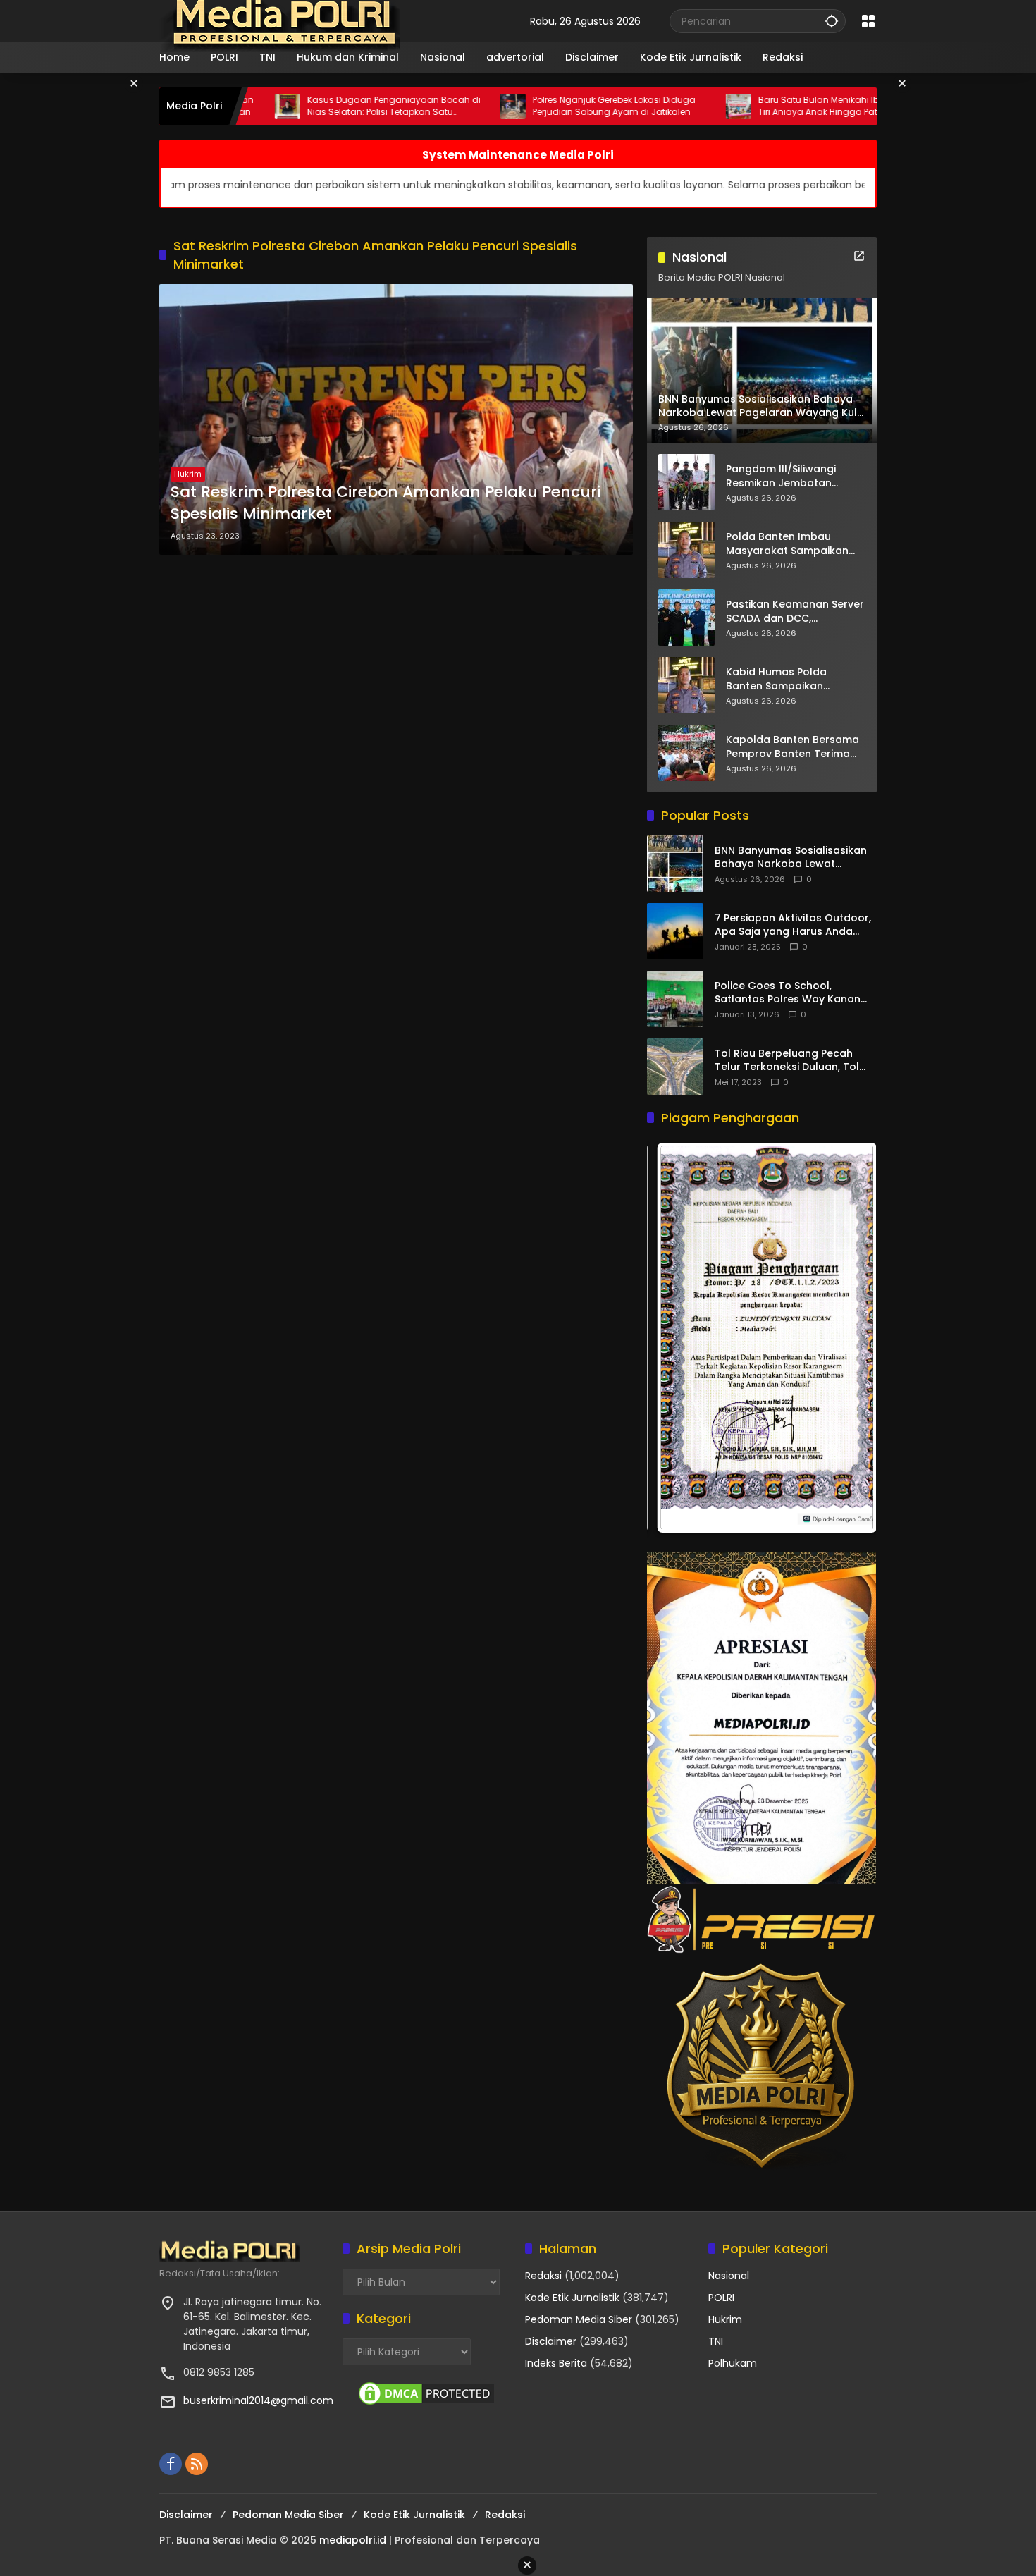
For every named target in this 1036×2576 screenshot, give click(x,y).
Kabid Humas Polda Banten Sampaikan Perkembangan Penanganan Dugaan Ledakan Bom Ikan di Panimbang (781, 679)
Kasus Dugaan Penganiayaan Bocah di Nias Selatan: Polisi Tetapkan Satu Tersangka (284, 106)
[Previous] (677, 1338)
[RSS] (197, 2464)
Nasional (729, 2276)
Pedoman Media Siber (579, 2319)
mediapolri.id (353, 2540)
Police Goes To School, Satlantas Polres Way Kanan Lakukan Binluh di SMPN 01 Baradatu (788, 993)
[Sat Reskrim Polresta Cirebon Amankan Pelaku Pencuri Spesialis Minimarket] (396, 419)
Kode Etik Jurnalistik (572, 2298)
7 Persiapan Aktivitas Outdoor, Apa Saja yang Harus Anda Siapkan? (793, 925)
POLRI (721, 2298)
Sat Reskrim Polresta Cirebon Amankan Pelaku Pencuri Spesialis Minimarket (386, 503)
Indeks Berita (556, 2363)
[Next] (846, 1338)
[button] (832, 21)
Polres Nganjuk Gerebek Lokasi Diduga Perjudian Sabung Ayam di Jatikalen (504, 106)
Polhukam (733, 2363)
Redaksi (543, 2276)
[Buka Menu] (868, 21)
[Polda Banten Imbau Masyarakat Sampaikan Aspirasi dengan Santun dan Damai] (686, 550)
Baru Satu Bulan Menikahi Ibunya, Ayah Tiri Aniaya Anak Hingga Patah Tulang (733, 106)
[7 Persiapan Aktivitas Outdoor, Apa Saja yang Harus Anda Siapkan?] (675, 931)
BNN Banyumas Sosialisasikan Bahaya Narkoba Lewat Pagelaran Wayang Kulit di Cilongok (791, 858)
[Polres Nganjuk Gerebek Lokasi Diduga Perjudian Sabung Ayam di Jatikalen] (403, 106)
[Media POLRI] (281, 20)
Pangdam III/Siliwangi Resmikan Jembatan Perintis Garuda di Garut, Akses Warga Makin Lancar (795, 476)
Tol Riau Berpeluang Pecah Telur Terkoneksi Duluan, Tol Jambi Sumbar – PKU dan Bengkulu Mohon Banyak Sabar (795, 1061)
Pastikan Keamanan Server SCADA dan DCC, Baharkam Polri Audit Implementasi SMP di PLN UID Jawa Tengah (795, 612)
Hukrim (188, 474)
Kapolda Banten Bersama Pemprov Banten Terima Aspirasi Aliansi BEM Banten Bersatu (795, 747)
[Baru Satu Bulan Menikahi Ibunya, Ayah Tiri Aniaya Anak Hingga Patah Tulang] (629, 106)
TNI (716, 2341)
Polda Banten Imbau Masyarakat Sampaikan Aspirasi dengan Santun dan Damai (787, 544)
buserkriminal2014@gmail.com (258, 2400)
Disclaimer (551, 2341)
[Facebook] (171, 2464)
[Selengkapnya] (859, 256)
